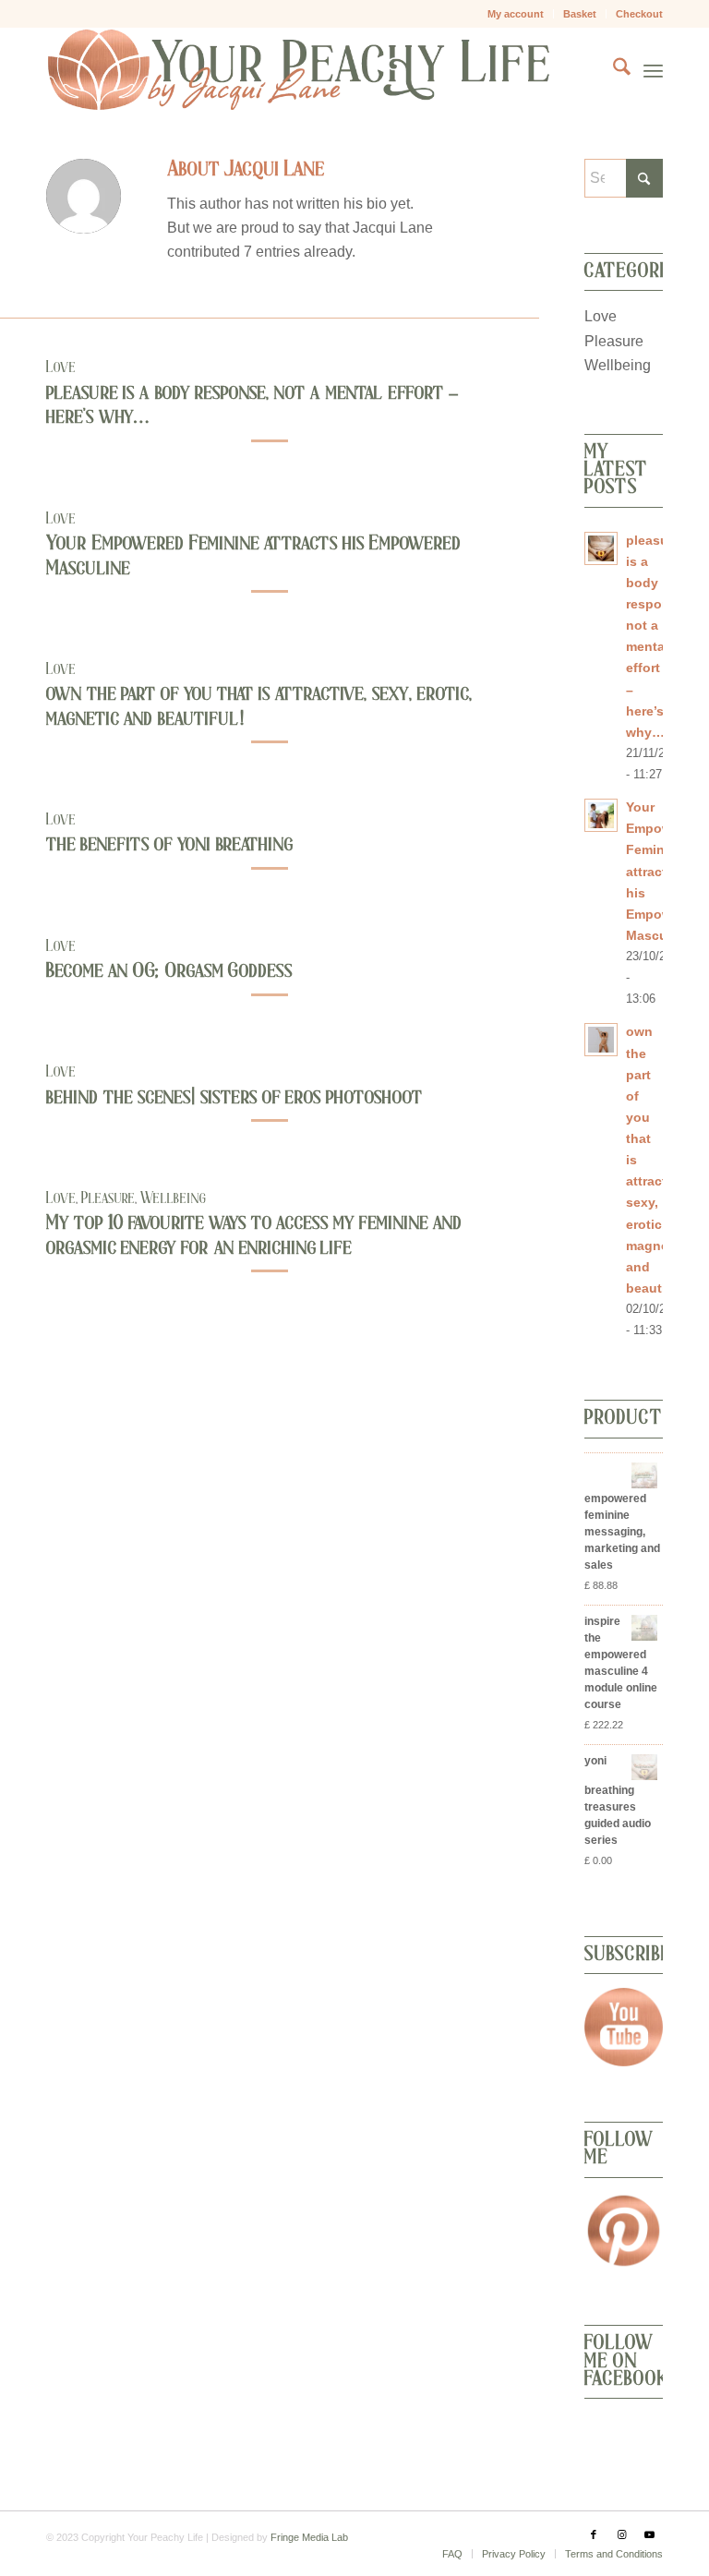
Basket (580, 14)
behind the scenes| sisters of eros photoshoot (234, 1097)
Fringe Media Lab (309, 2537)
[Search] (613, 70)
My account (516, 14)
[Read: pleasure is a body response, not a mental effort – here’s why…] (601, 548)
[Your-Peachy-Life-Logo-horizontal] (298, 70)
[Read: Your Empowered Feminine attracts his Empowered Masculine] (601, 815)
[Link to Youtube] (649, 2534)
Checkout (639, 14)
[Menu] (653, 70)
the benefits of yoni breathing (169, 844)
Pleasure (108, 1198)
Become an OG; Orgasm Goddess (169, 970)
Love (61, 367)
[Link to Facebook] (594, 2534)
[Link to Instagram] (621, 2534)
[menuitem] (516, 14)
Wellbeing (173, 1198)
